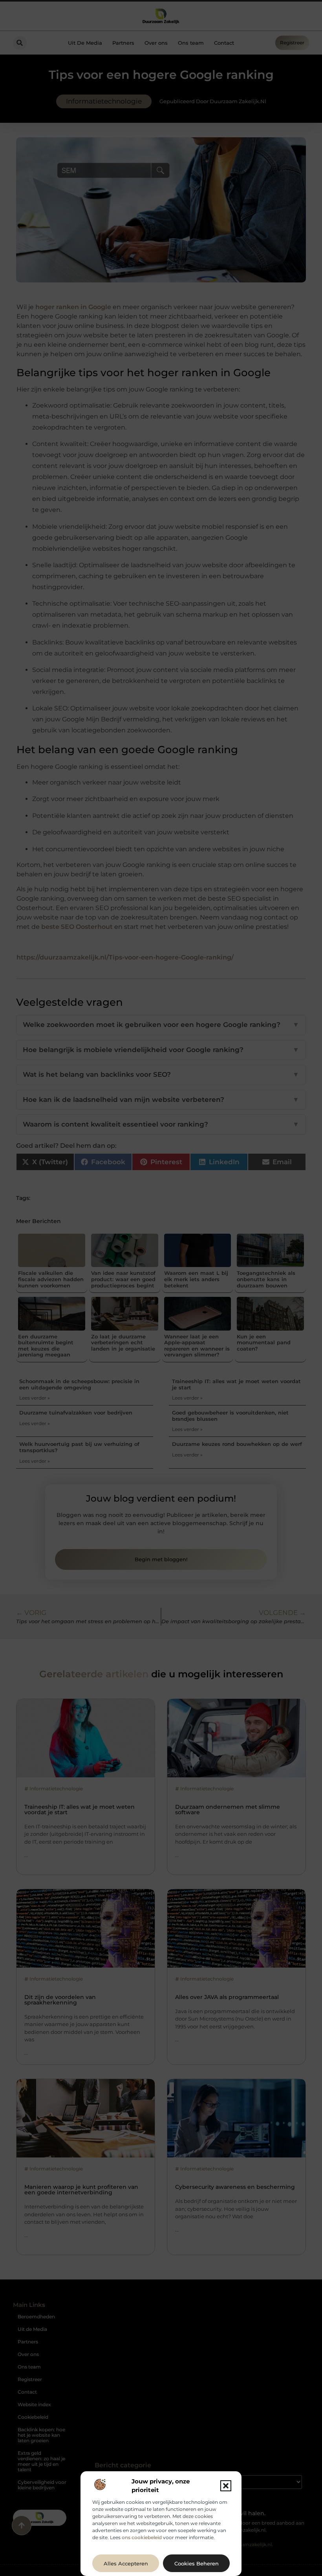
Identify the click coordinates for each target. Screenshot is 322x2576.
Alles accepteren (126, 2563)
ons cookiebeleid (142, 2537)
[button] (226, 2486)
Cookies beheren (197, 2563)
